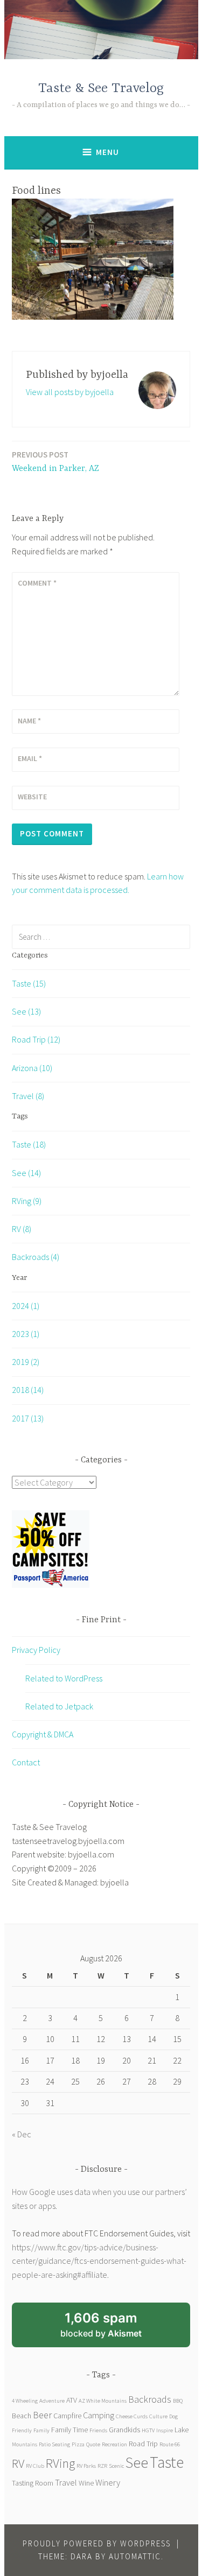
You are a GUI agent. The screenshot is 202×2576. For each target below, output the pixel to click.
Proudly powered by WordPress (97, 2543)
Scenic (116, 2466)
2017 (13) (28, 1418)
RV (18, 2463)
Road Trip (143, 2444)
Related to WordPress (64, 1678)
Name (29, 721)
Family (41, 2430)
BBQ (178, 2401)
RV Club (35, 2466)
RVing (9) (27, 1201)
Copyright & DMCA (43, 1734)
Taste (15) (29, 983)
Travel (66, 2482)
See (137, 2462)
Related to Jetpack (59, 1706)
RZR (102, 2466)
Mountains (25, 2444)
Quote (93, 2444)
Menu (107, 152)
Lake (182, 2430)
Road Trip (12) (36, 1039)
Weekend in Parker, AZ (55, 462)
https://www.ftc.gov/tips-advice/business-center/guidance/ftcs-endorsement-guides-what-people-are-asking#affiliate (99, 2261)
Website (32, 797)
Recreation (114, 2444)
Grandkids (124, 2430)
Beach (22, 2416)
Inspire (165, 2430)
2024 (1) (26, 1306)
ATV (72, 2400)
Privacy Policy (36, 1650)
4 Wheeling (25, 2401)
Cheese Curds (132, 2416)
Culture (158, 2416)
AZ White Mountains (103, 2401)
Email (30, 758)
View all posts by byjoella (70, 392)
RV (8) (22, 1229)
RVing (60, 2463)
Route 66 (170, 2444)
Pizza (78, 2444)
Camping (99, 2415)
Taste (167, 2462)
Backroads (150, 2399)
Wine (86, 2483)
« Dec (22, 2134)
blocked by (115, 2329)
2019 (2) (26, 1362)
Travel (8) (28, 1096)
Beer (42, 2415)
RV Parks (86, 2466)
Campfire (67, 2416)
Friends (98, 2430)
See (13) (26, 1011)
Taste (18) (29, 1144)
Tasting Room (33, 2483)
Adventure (52, 2401)
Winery (108, 2482)
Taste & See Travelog (101, 89)
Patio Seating (54, 2444)
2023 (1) (26, 1334)
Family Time (69, 2430)
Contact (26, 1762)
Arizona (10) (32, 1068)
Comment (37, 583)
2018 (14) (28, 1390)
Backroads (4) (36, 1257)
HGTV (148, 2430)
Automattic (135, 2556)
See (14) (26, 1173)
